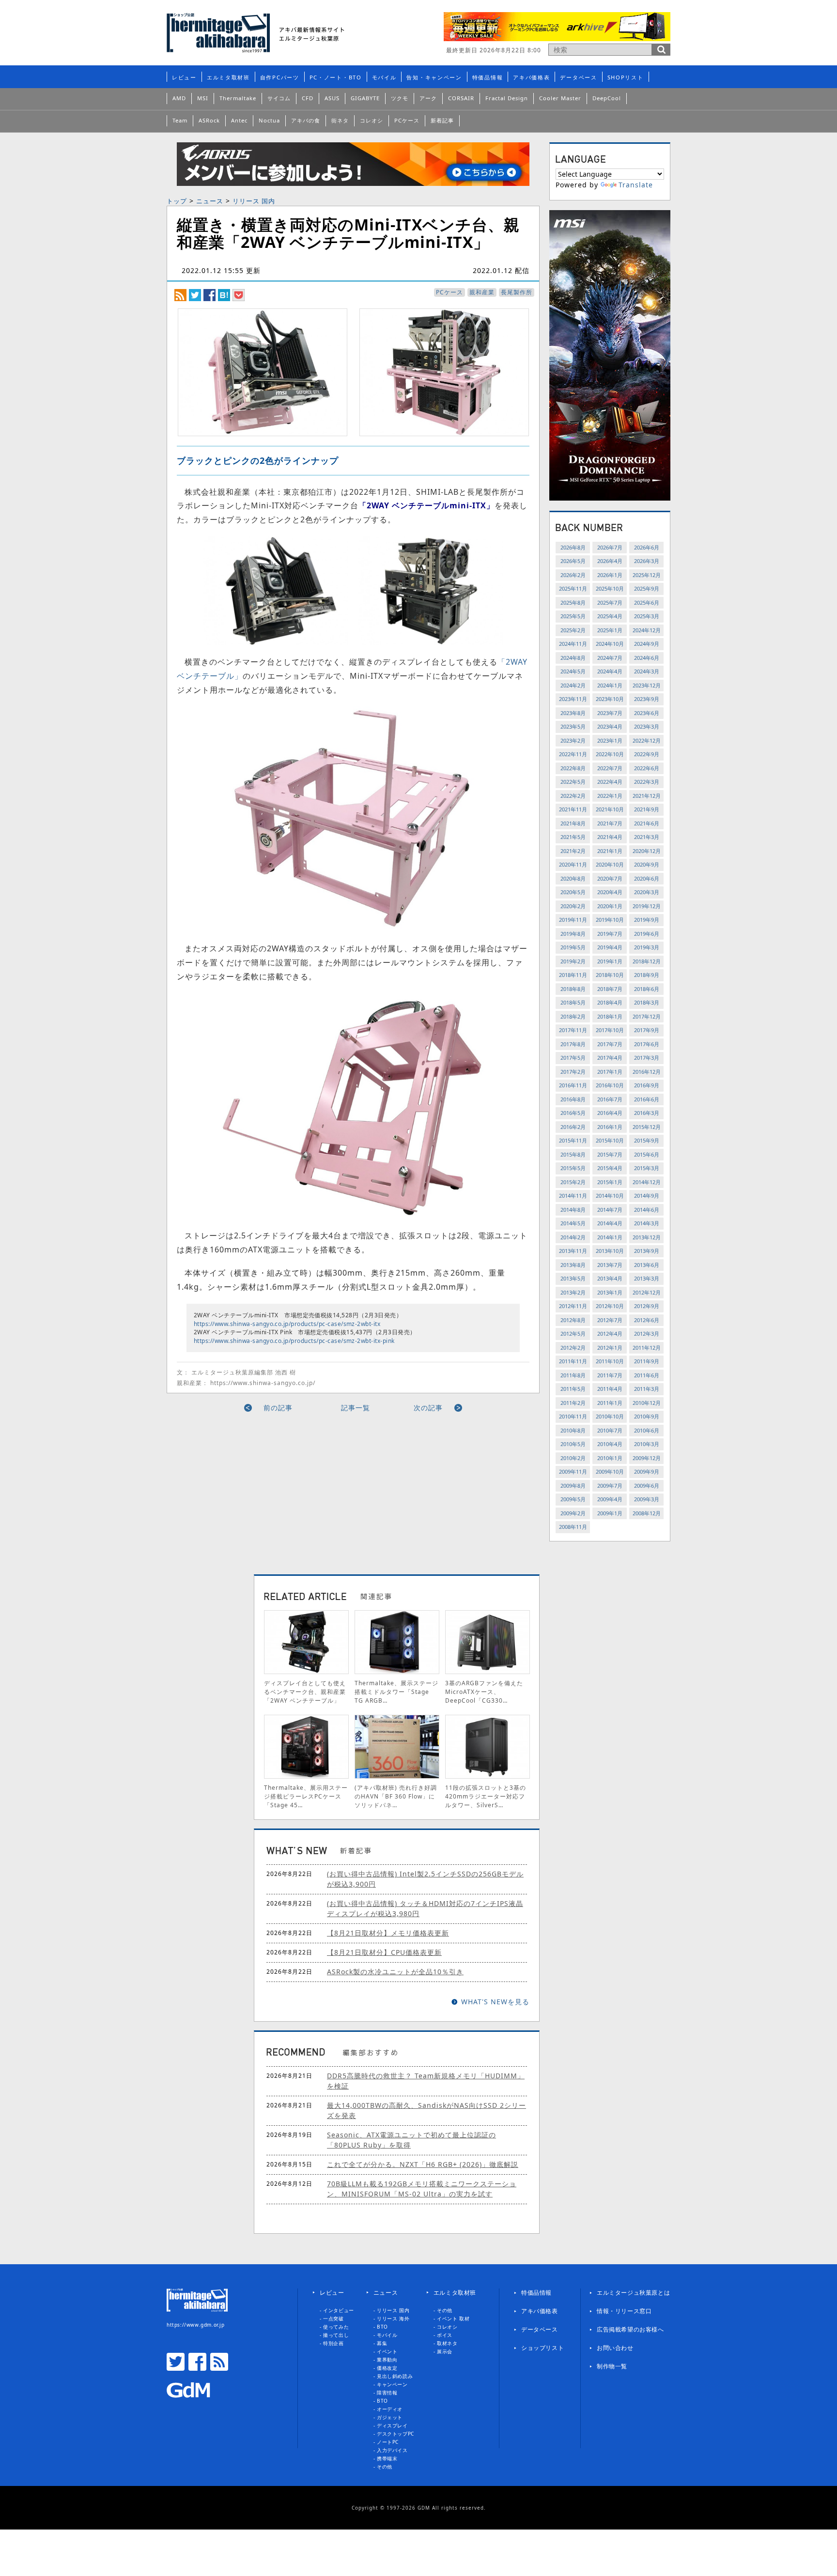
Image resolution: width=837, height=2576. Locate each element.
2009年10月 (610, 1471)
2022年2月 (573, 796)
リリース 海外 (393, 2318)
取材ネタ (447, 2343)
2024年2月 (573, 685)
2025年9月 (647, 588)
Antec (239, 120)
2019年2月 (573, 961)
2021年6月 (647, 823)
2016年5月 (573, 1113)
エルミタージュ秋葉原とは (633, 2293)
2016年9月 (647, 1085)
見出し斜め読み (395, 2376)
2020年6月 (647, 878)
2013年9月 (647, 1251)
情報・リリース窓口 (624, 2311)
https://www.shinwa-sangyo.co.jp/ (263, 1383)
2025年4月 (610, 616)
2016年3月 (647, 1113)
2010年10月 (610, 1416)
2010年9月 (647, 1416)
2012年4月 (610, 1334)
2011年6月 (647, 1375)
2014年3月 (647, 1223)
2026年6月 (647, 547)
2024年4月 (610, 671)
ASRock (209, 120)
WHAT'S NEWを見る (495, 2002)
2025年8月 (573, 602)
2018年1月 (610, 1016)
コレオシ (372, 120)
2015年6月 (647, 1154)
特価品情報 (488, 77)
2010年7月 (610, 1430)
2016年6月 (647, 1099)
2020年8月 (573, 878)
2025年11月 (573, 588)
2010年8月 (573, 1430)
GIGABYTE (365, 98)
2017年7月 (610, 1044)
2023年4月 (610, 726)
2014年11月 (573, 1196)
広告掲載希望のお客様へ (630, 2329)
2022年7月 (610, 768)
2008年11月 (573, 1527)
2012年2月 (573, 1348)
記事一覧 (356, 1408)
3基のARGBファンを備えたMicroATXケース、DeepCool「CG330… (484, 1692)
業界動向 (387, 2360)
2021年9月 (647, 809)
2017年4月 (610, 1058)
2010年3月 (647, 1444)
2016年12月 (647, 1072)
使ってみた (336, 2327)
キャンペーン (392, 2384)
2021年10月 (610, 809)
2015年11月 (573, 1140)
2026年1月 (610, 575)
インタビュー (339, 2310)
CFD (308, 98)
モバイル (384, 77)
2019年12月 (647, 906)
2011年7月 (610, 1375)
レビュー (184, 77)
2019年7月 (610, 934)
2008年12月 (647, 1513)
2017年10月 (610, 1030)
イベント (387, 2351)
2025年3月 (647, 616)
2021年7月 (610, 823)
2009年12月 (647, 1458)
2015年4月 (610, 1168)
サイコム (279, 98)
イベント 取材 (453, 2318)
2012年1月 (610, 1348)
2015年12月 (647, 1127)
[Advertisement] (265, 1490)
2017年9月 (647, 1030)
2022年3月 (647, 782)
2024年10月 (610, 644)
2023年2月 (573, 740)
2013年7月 (610, 1265)
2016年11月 (573, 1085)
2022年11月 (573, 754)
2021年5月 (573, 837)
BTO (382, 2327)
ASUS (332, 98)
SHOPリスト (626, 77)
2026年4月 (610, 561)
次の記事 (428, 1408)
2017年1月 (610, 1072)
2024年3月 (647, 671)
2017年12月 (647, 1016)
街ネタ (340, 120)
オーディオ (390, 2409)
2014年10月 (610, 1196)
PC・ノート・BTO (336, 77)
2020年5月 (573, 892)
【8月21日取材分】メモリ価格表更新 (388, 1933)
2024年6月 (647, 658)
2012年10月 (610, 1306)
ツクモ (400, 98)
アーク (428, 98)
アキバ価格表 (531, 77)
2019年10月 (610, 920)
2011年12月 (647, 1348)
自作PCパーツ (280, 77)
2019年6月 (647, 934)
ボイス (445, 2335)
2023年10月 (610, 699)
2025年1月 (610, 630)
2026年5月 (573, 561)
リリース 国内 (254, 201)
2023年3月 (647, 726)
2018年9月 (647, 975)
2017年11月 (573, 1030)
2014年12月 (647, 1182)
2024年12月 (647, 630)
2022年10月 (610, 754)
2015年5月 (573, 1168)
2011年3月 (647, 1389)
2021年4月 (610, 837)
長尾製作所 (517, 292)
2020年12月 (647, 851)
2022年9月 (647, 754)
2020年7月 (610, 878)
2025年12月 (647, 575)
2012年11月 (573, 1306)
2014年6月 (647, 1210)
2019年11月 (573, 920)
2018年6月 (647, 989)
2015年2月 (573, 1182)
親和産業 (482, 292)
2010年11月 (573, 1416)
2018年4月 (610, 1002)
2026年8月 (573, 547)
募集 (382, 2343)
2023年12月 (647, 685)
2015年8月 (573, 1154)
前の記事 (278, 1408)
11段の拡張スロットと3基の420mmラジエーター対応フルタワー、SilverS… (486, 1796)
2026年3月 (647, 561)
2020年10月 (610, 864)
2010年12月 (647, 1403)
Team (180, 120)
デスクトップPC (395, 2434)
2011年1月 (610, 1403)
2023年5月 (573, 726)
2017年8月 (573, 1044)
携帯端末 (387, 2458)
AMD (179, 98)
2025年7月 (610, 602)
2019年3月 (647, 947)
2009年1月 (610, 1513)
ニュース (210, 201)
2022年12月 (647, 740)
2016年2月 (573, 1127)
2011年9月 (647, 1361)
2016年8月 (573, 1099)
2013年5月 (573, 1278)
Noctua (269, 120)
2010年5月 (573, 1444)
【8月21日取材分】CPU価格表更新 (384, 1952)
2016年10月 (610, 1085)
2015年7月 (610, 1154)
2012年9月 (647, 1306)
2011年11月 (573, 1361)
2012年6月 (647, 1320)
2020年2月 (573, 906)
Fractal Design (507, 98)
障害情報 (387, 2393)
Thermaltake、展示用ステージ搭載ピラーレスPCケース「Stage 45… (306, 1796)
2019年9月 (647, 920)
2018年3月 (647, 1002)
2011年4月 (610, 1389)
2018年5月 (573, 1002)
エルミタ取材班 (228, 77)
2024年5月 (573, 671)
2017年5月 (573, 1058)
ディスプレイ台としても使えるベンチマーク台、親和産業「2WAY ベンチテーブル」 (305, 1692)
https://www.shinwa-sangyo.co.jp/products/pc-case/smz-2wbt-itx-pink (294, 1341)
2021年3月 (647, 837)
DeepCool (607, 98)
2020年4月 (610, 892)
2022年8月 (573, 768)
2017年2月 (573, 1072)
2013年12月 (647, 1237)
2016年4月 (610, 1113)
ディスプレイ (392, 2425)
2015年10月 (610, 1140)
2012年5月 (573, 1334)
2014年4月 (610, 1223)
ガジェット (390, 2417)
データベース (578, 77)
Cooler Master (560, 98)
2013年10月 (610, 1251)
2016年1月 (610, 1127)
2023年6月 (647, 713)
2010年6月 (647, 1430)
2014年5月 (573, 1223)
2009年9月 (647, 1471)
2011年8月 (573, 1375)
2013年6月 (647, 1265)
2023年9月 (647, 699)
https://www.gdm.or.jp (196, 2325)
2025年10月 (610, 588)
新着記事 (442, 120)
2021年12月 (647, 796)
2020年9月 (647, 864)
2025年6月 (647, 602)
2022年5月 (573, 782)
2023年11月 (573, 699)
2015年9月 (647, 1140)
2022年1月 (610, 796)
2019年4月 (610, 947)
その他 (385, 2467)
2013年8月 (573, 1265)
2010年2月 (573, 1458)
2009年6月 (647, 1486)
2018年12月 (647, 961)
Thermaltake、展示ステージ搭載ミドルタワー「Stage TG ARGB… (396, 1692)
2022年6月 (647, 768)
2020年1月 (610, 906)
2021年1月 (610, 851)
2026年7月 (610, 547)
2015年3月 (647, 1168)
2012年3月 (647, 1334)
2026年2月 (573, 575)
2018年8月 (573, 989)
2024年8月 (573, 658)
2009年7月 (610, 1486)
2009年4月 (610, 1499)
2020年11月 (573, 864)
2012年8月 (573, 1320)
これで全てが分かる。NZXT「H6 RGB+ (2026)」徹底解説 (423, 2164)
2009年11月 (573, 1471)
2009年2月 (573, 1513)
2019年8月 (573, 934)
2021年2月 (573, 851)
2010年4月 (610, 1444)
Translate (636, 185)
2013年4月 (610, 1278)
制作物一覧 (612, 2366)
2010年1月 (610, 1458)
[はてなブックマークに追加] (224, 295)
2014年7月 (610, 1210)
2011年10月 (610, 1361)
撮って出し (336, 2335)
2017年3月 (647, 1058)
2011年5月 (573, 1389)
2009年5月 (573, 1499)
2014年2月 (573, 1237)
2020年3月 (647, 892)
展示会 (445, 2351)
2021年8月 (573, 823)
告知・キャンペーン (434, 77)
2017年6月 (647, 1044)
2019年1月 (610, 961)
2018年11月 (573, 975)
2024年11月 (573, 644)
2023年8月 (573, 713)
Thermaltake (238, 98)
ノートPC (388, 2442)
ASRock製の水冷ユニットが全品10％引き (395, 1972)
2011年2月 (573, 1403)
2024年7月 (610, 658)
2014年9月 (647, 1196)
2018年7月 (610, 989)
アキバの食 (306, 120)
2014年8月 (573, 1210)
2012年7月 (610, 1320)
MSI (203, 98)
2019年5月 (573, 947)
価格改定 (387, 2368)
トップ (177, 201)
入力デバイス (392, 2450)
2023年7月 (610, 713)
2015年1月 (610, 1182)
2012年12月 (647, 1292)
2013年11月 (573, 1251)
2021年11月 (573, 809)
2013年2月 (573, 1292)
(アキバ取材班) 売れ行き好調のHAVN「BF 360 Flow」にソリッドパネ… (396, 1796)
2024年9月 (647, 644)
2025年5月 (573, 616)
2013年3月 (647, 1278)
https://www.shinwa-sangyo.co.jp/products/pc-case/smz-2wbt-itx (287, 1324)
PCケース (407, 120)
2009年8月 (573, 1486)
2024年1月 (610, 685)
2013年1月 (610, 1292)
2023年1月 (610, 740)
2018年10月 (610, 975)
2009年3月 (647, 1499)
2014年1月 (610, 1237)
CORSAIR (461, 98)
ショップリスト (542, 2348)
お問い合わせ (615, 2348)
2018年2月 (573, 1016)
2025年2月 (573, 630)
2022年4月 (610, 782)
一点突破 (333, 2318)
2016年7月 (610, 1099)
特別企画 (333, 2343)
